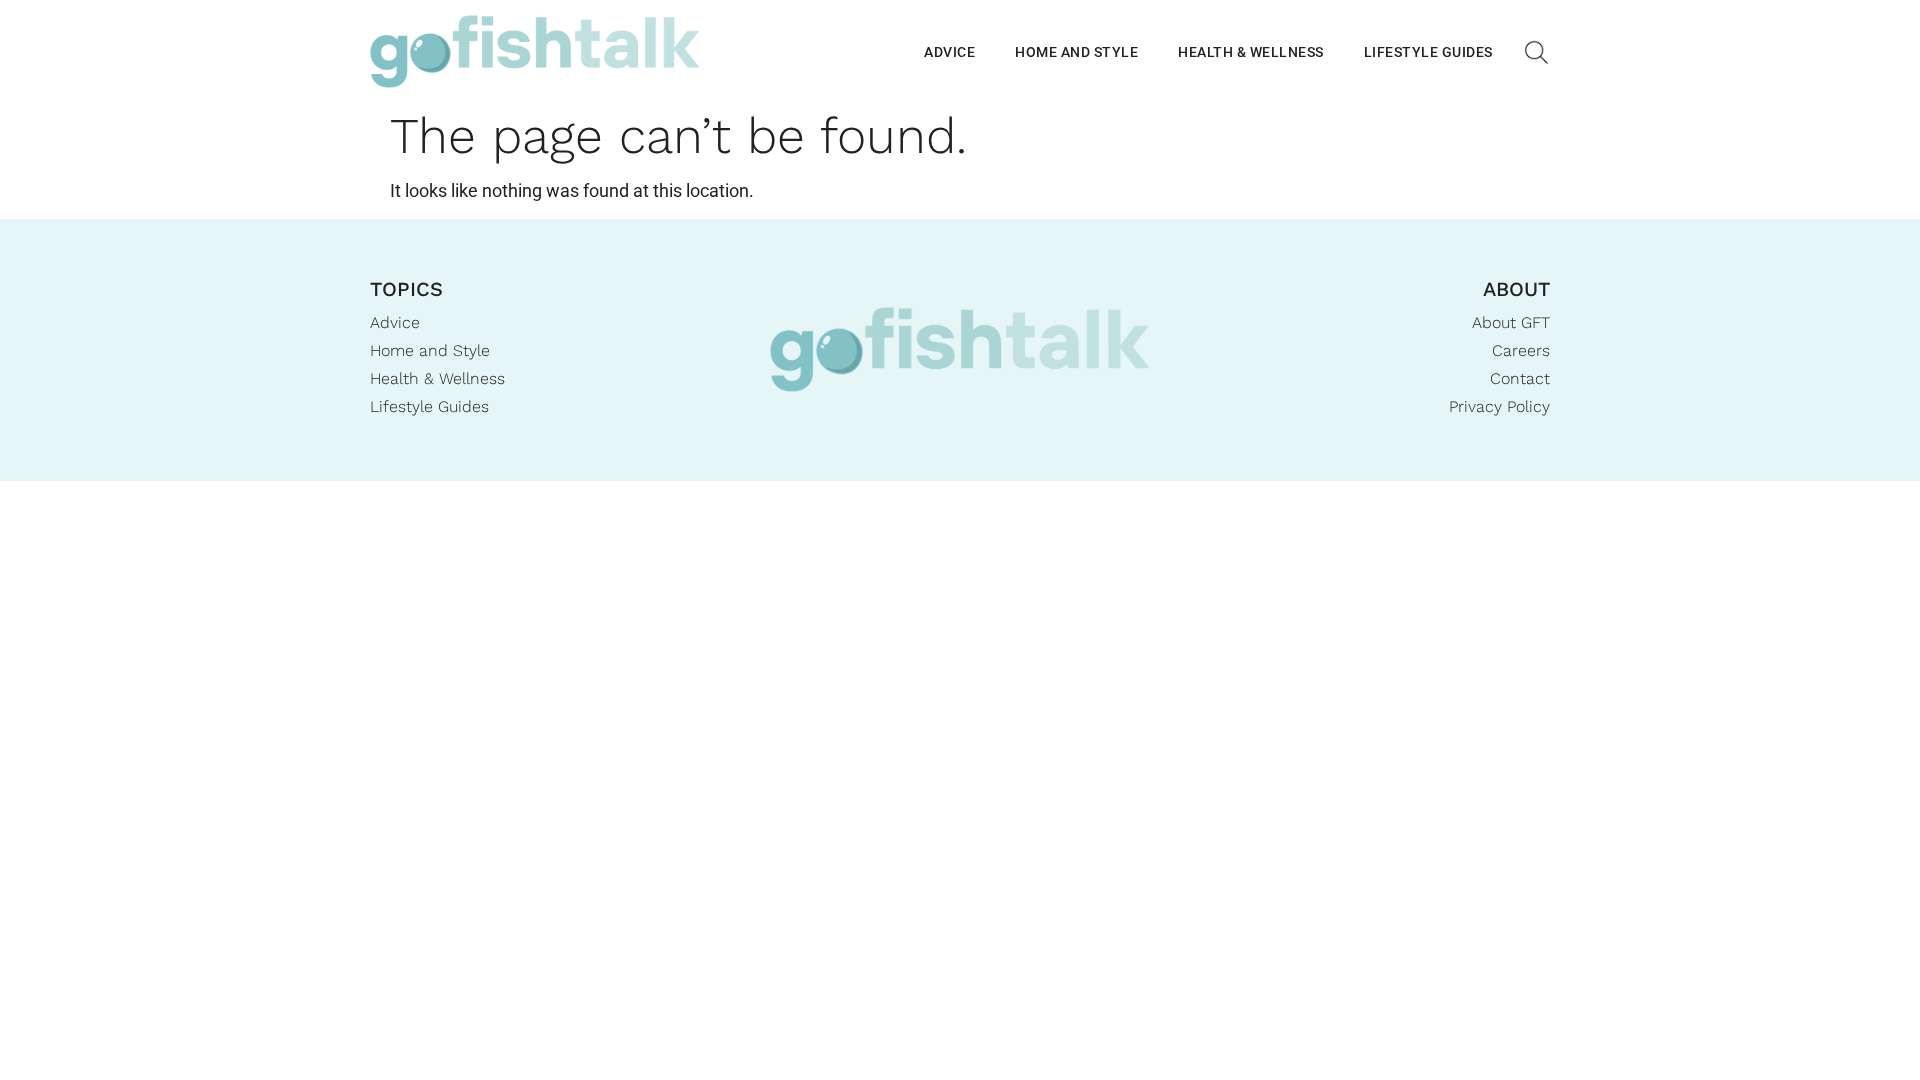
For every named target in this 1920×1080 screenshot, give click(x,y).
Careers (1521, 350)
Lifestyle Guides (1428, 52)
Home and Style (1076, 52)
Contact (1520, 378)
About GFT (1511, 322)
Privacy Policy (1499, 406)
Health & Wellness (1251, 52)
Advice (949, 52)
